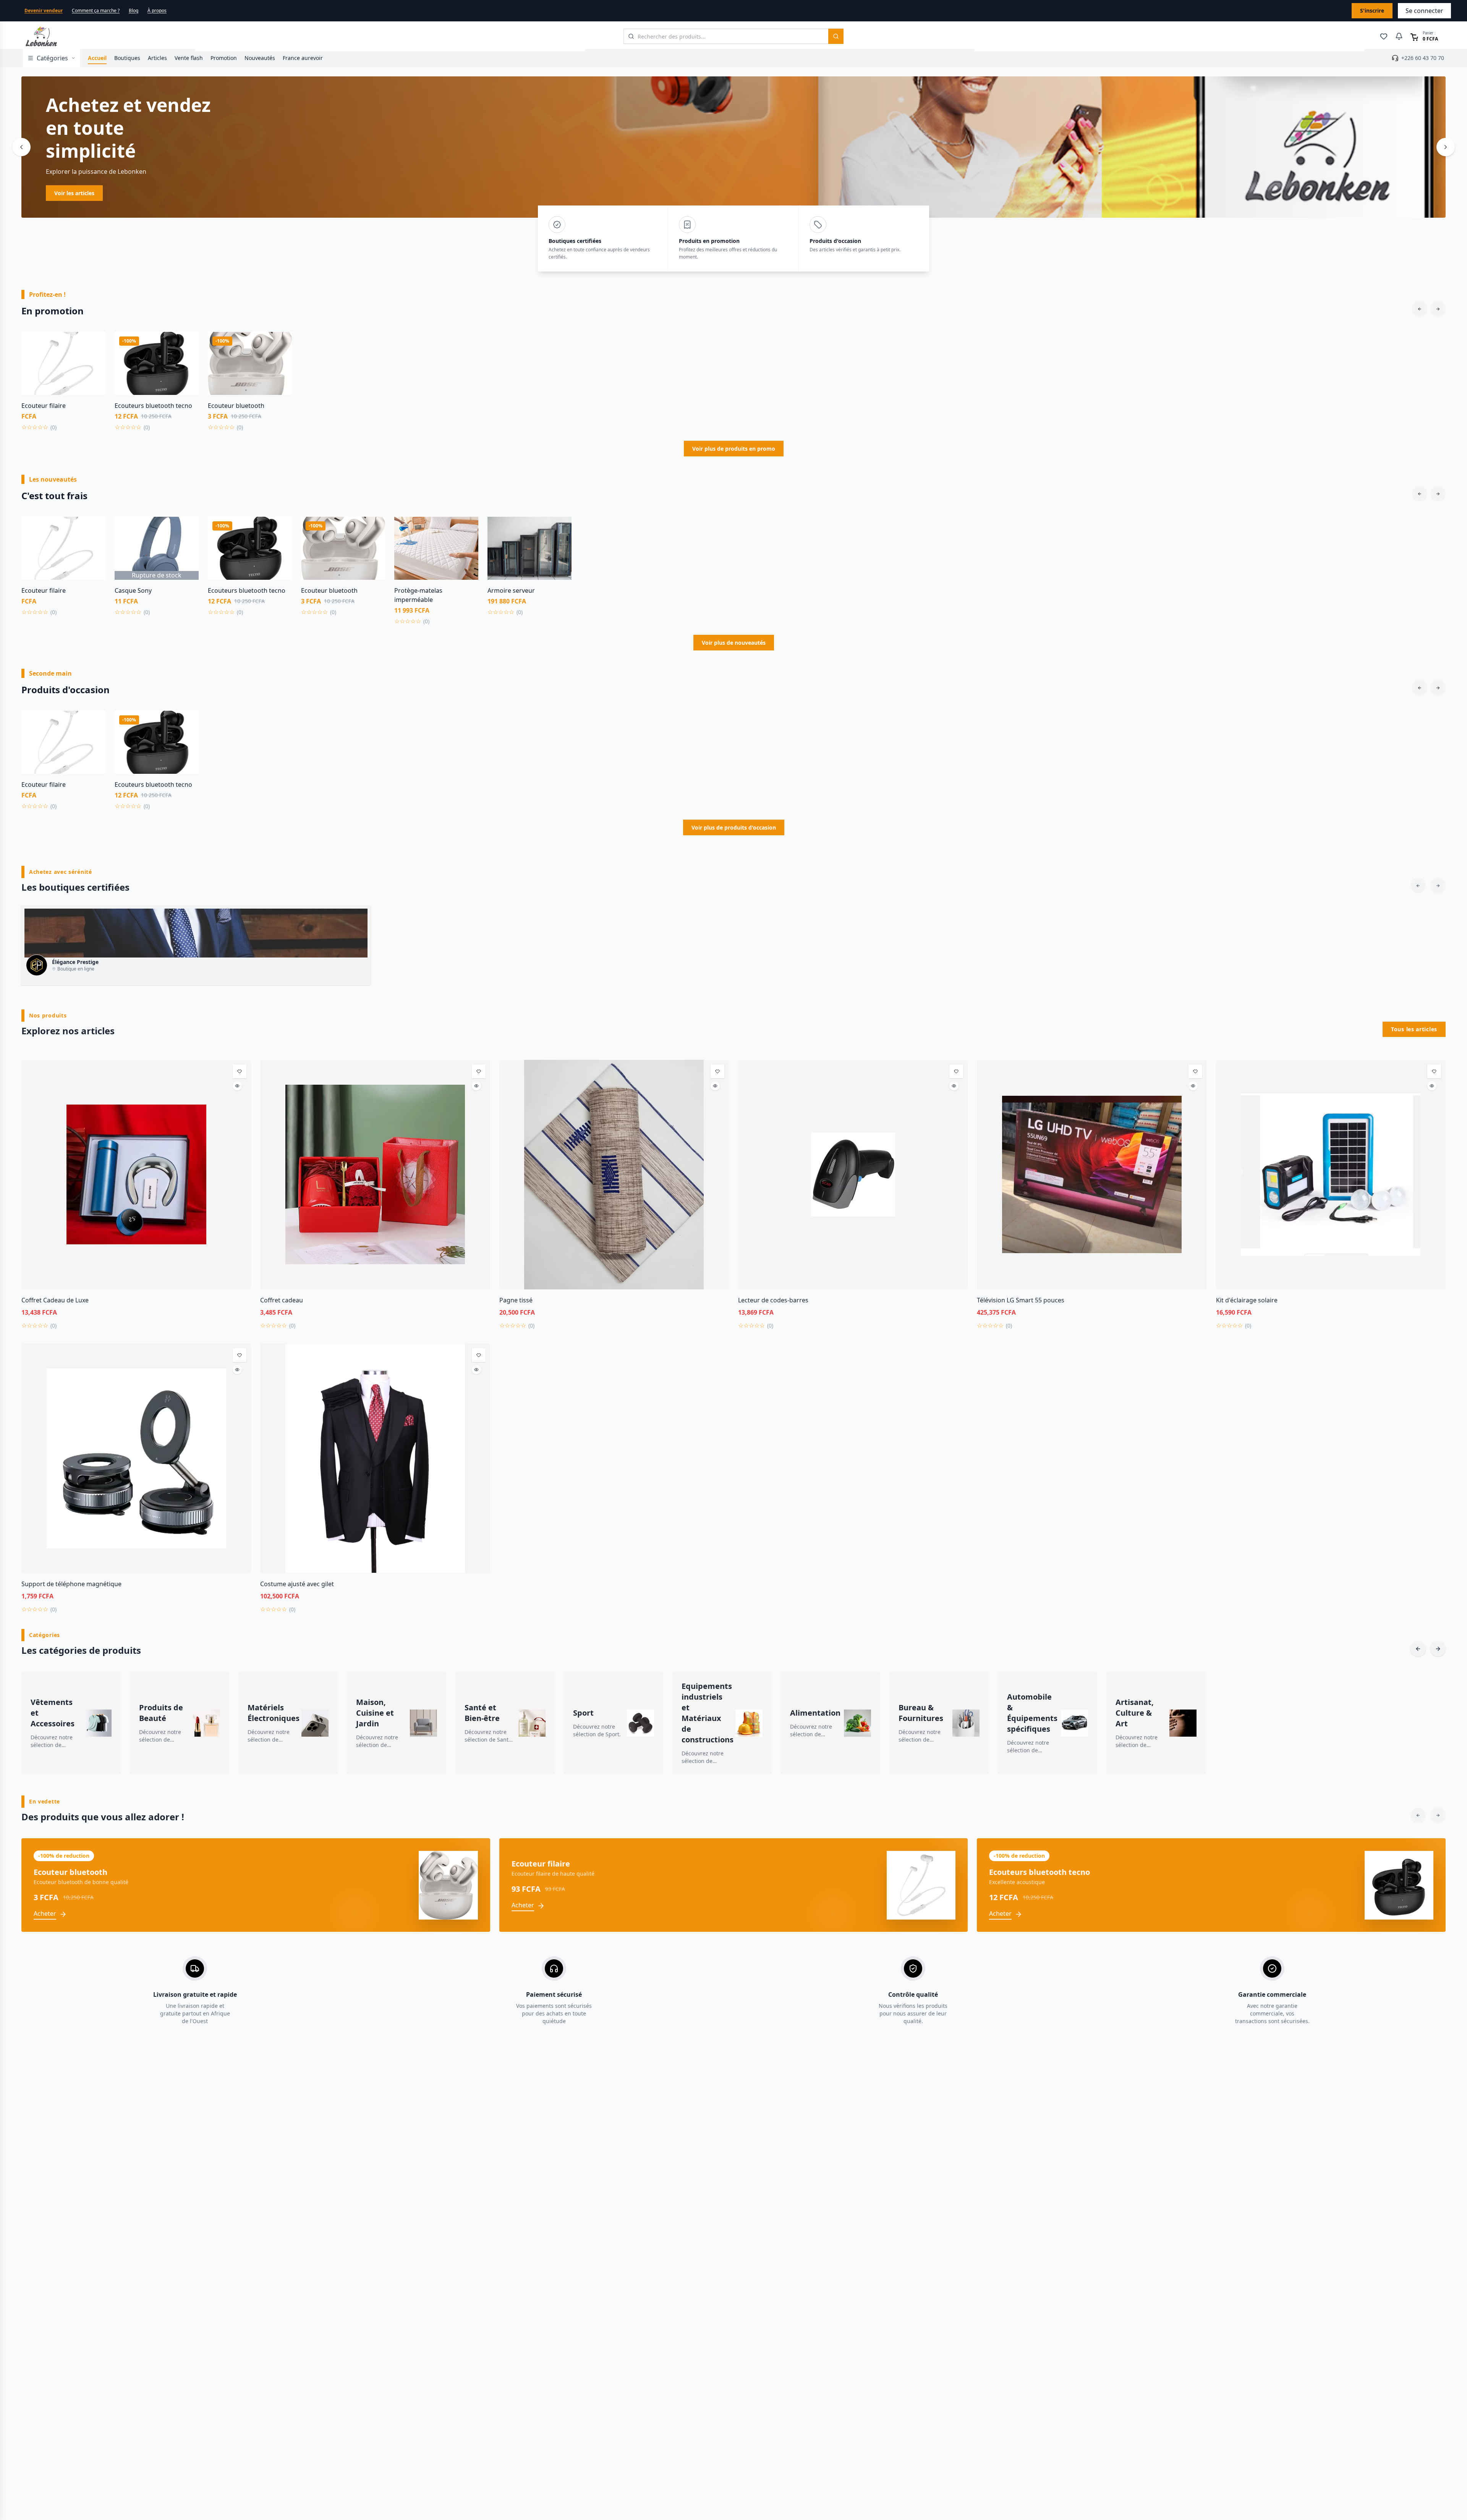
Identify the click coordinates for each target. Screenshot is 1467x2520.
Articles (157, 58)
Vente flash (189, 58)
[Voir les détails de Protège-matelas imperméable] (467, 545)
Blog (134, 11)
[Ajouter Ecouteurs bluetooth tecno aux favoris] (187, 343)
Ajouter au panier (64, 390)
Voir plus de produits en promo (734, 449)
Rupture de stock (157, 575)
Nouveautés (260, 58)
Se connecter (1424, 11)
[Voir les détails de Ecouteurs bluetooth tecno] (187, 360)
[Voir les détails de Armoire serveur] (560, 545)
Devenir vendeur (44, 11)
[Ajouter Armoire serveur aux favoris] (560, 528)
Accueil (97, 58)
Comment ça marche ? (96, 11)
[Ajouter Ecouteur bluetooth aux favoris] (280, 343)
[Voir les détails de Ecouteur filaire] (94, 360)
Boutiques (127, 58)
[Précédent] (21, 147)
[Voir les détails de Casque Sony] (187, 545)
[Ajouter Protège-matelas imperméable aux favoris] (467, 528)
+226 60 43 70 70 (1423, 58)
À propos (157, 11)
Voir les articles (74, 193)
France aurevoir (303, 58)
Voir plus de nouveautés (734, 643)
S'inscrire (1372, 11)
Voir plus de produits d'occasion (734, 827)
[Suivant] (1446, 147)
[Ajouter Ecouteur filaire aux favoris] (94, 343)
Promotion (224, 58)
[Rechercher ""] (836, 36)
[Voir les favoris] (1384, 36)
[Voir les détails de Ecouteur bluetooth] (280, 360)
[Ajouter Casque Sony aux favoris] (187, 528)
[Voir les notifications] (1399, 36)
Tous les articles (1414, 1029)
